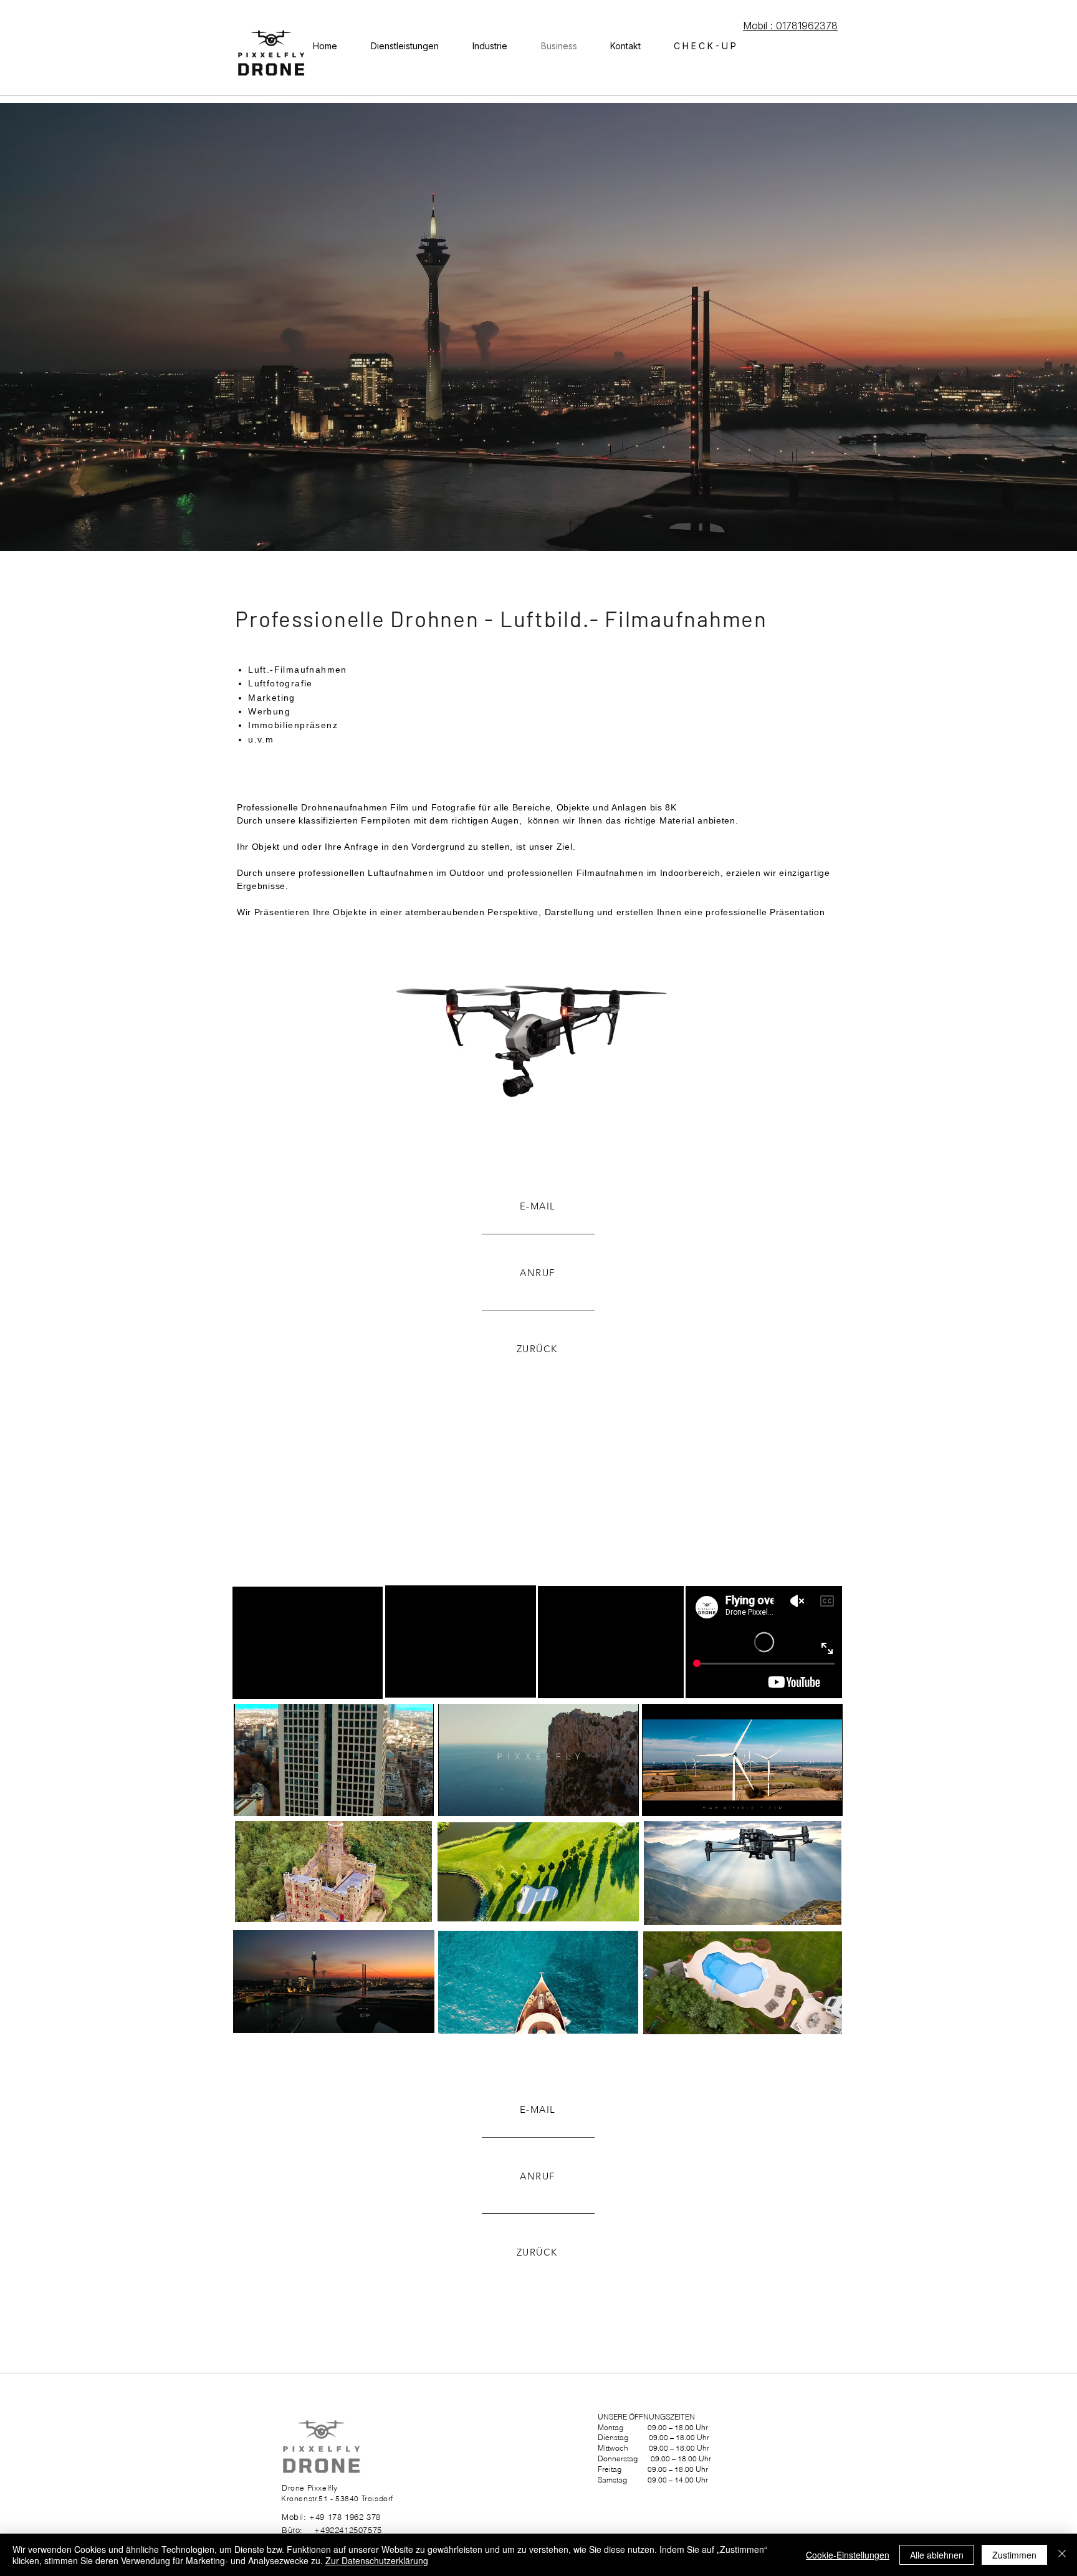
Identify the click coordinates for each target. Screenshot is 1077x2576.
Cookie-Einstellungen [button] (848, 2555)
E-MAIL (538, 1206)
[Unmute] (271, 1799)
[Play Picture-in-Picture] (396, 1799)
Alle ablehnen (937, 2555)
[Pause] (250, 1799)
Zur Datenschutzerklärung (377, 2560)
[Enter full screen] (417, 1799)
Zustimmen (1014, 2555)
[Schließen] (1062, 2555)
